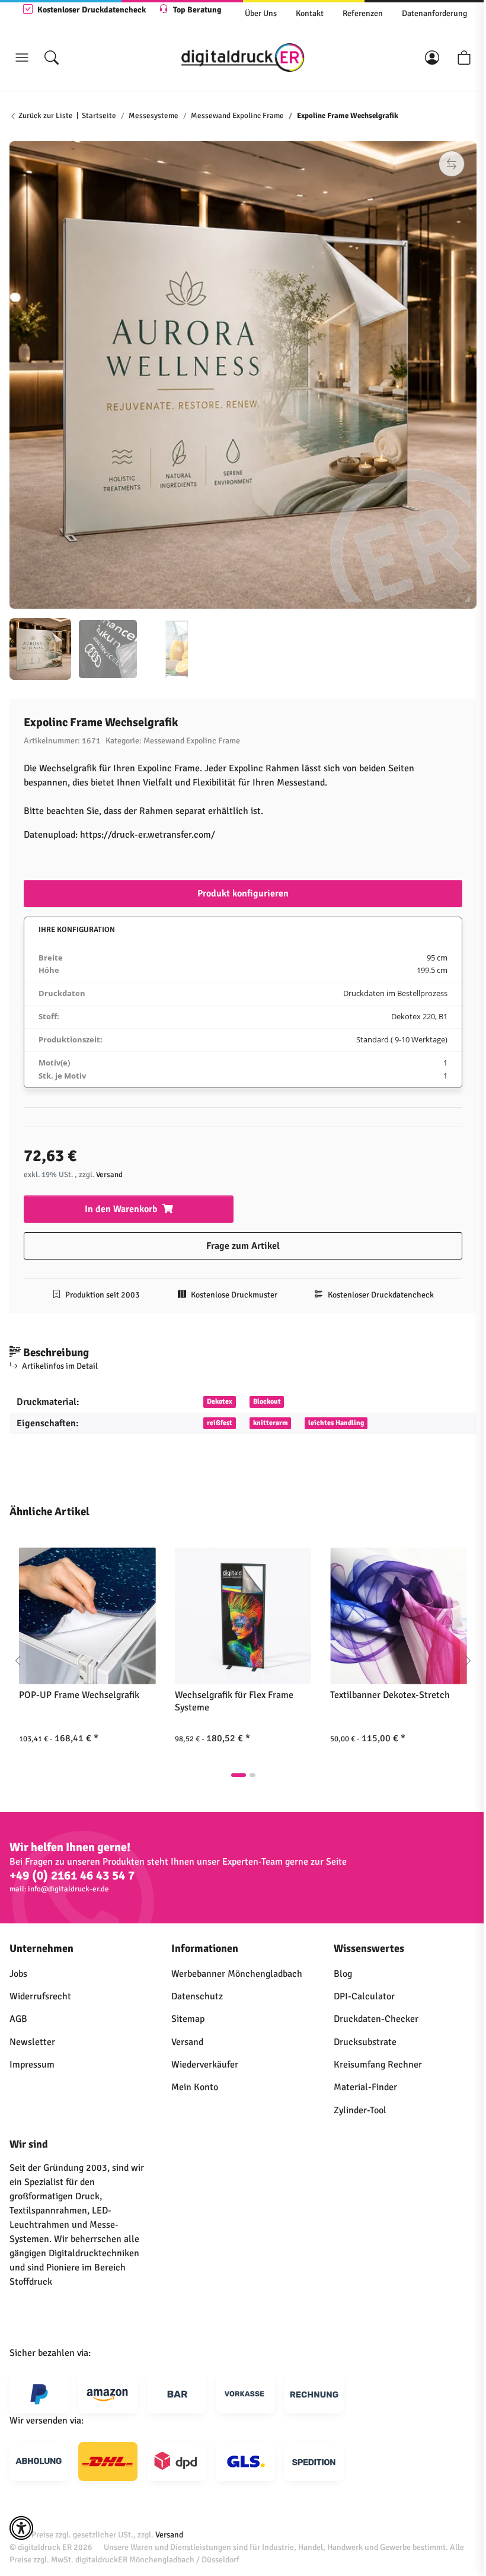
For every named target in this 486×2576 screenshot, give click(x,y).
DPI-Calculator (364, 1996)
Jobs (18, 1974)
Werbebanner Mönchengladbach (237, 1974)
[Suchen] (52, 58)
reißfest (220, 1423)
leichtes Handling (336, 1423)
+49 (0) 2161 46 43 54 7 (72, 1876)
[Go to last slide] (18, 1661)
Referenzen (363, 13)
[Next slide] (468, 1661)
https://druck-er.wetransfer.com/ (148, 835)
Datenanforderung (434, 13)
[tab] (239, 1775)
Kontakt (310, 13)
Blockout (267, 1402)
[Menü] (22, 58)
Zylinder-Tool (360, 2110)
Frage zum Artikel (243, 1246)
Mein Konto (195, 2087)
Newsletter (32, 2042)
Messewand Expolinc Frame (192, 741)
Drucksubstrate (365, 2042)
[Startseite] (243, 58)
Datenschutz (197, 1996)
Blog (343, 1974)
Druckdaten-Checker (376, 2019)
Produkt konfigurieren (243, 893)
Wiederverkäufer (205, 2065)
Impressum (32, 2065)
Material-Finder (365, 2087)
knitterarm (271, 1423)
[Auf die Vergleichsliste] (452, 164)
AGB (18, 2019)
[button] (432, 58)
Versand (109, 1175)
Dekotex (220, 1402)
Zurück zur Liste (45, 116)
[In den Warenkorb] (19, 135)
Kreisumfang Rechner (378, 2065)
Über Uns (261, 13)
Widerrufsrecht (40, 1996)
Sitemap (188, 2019)
